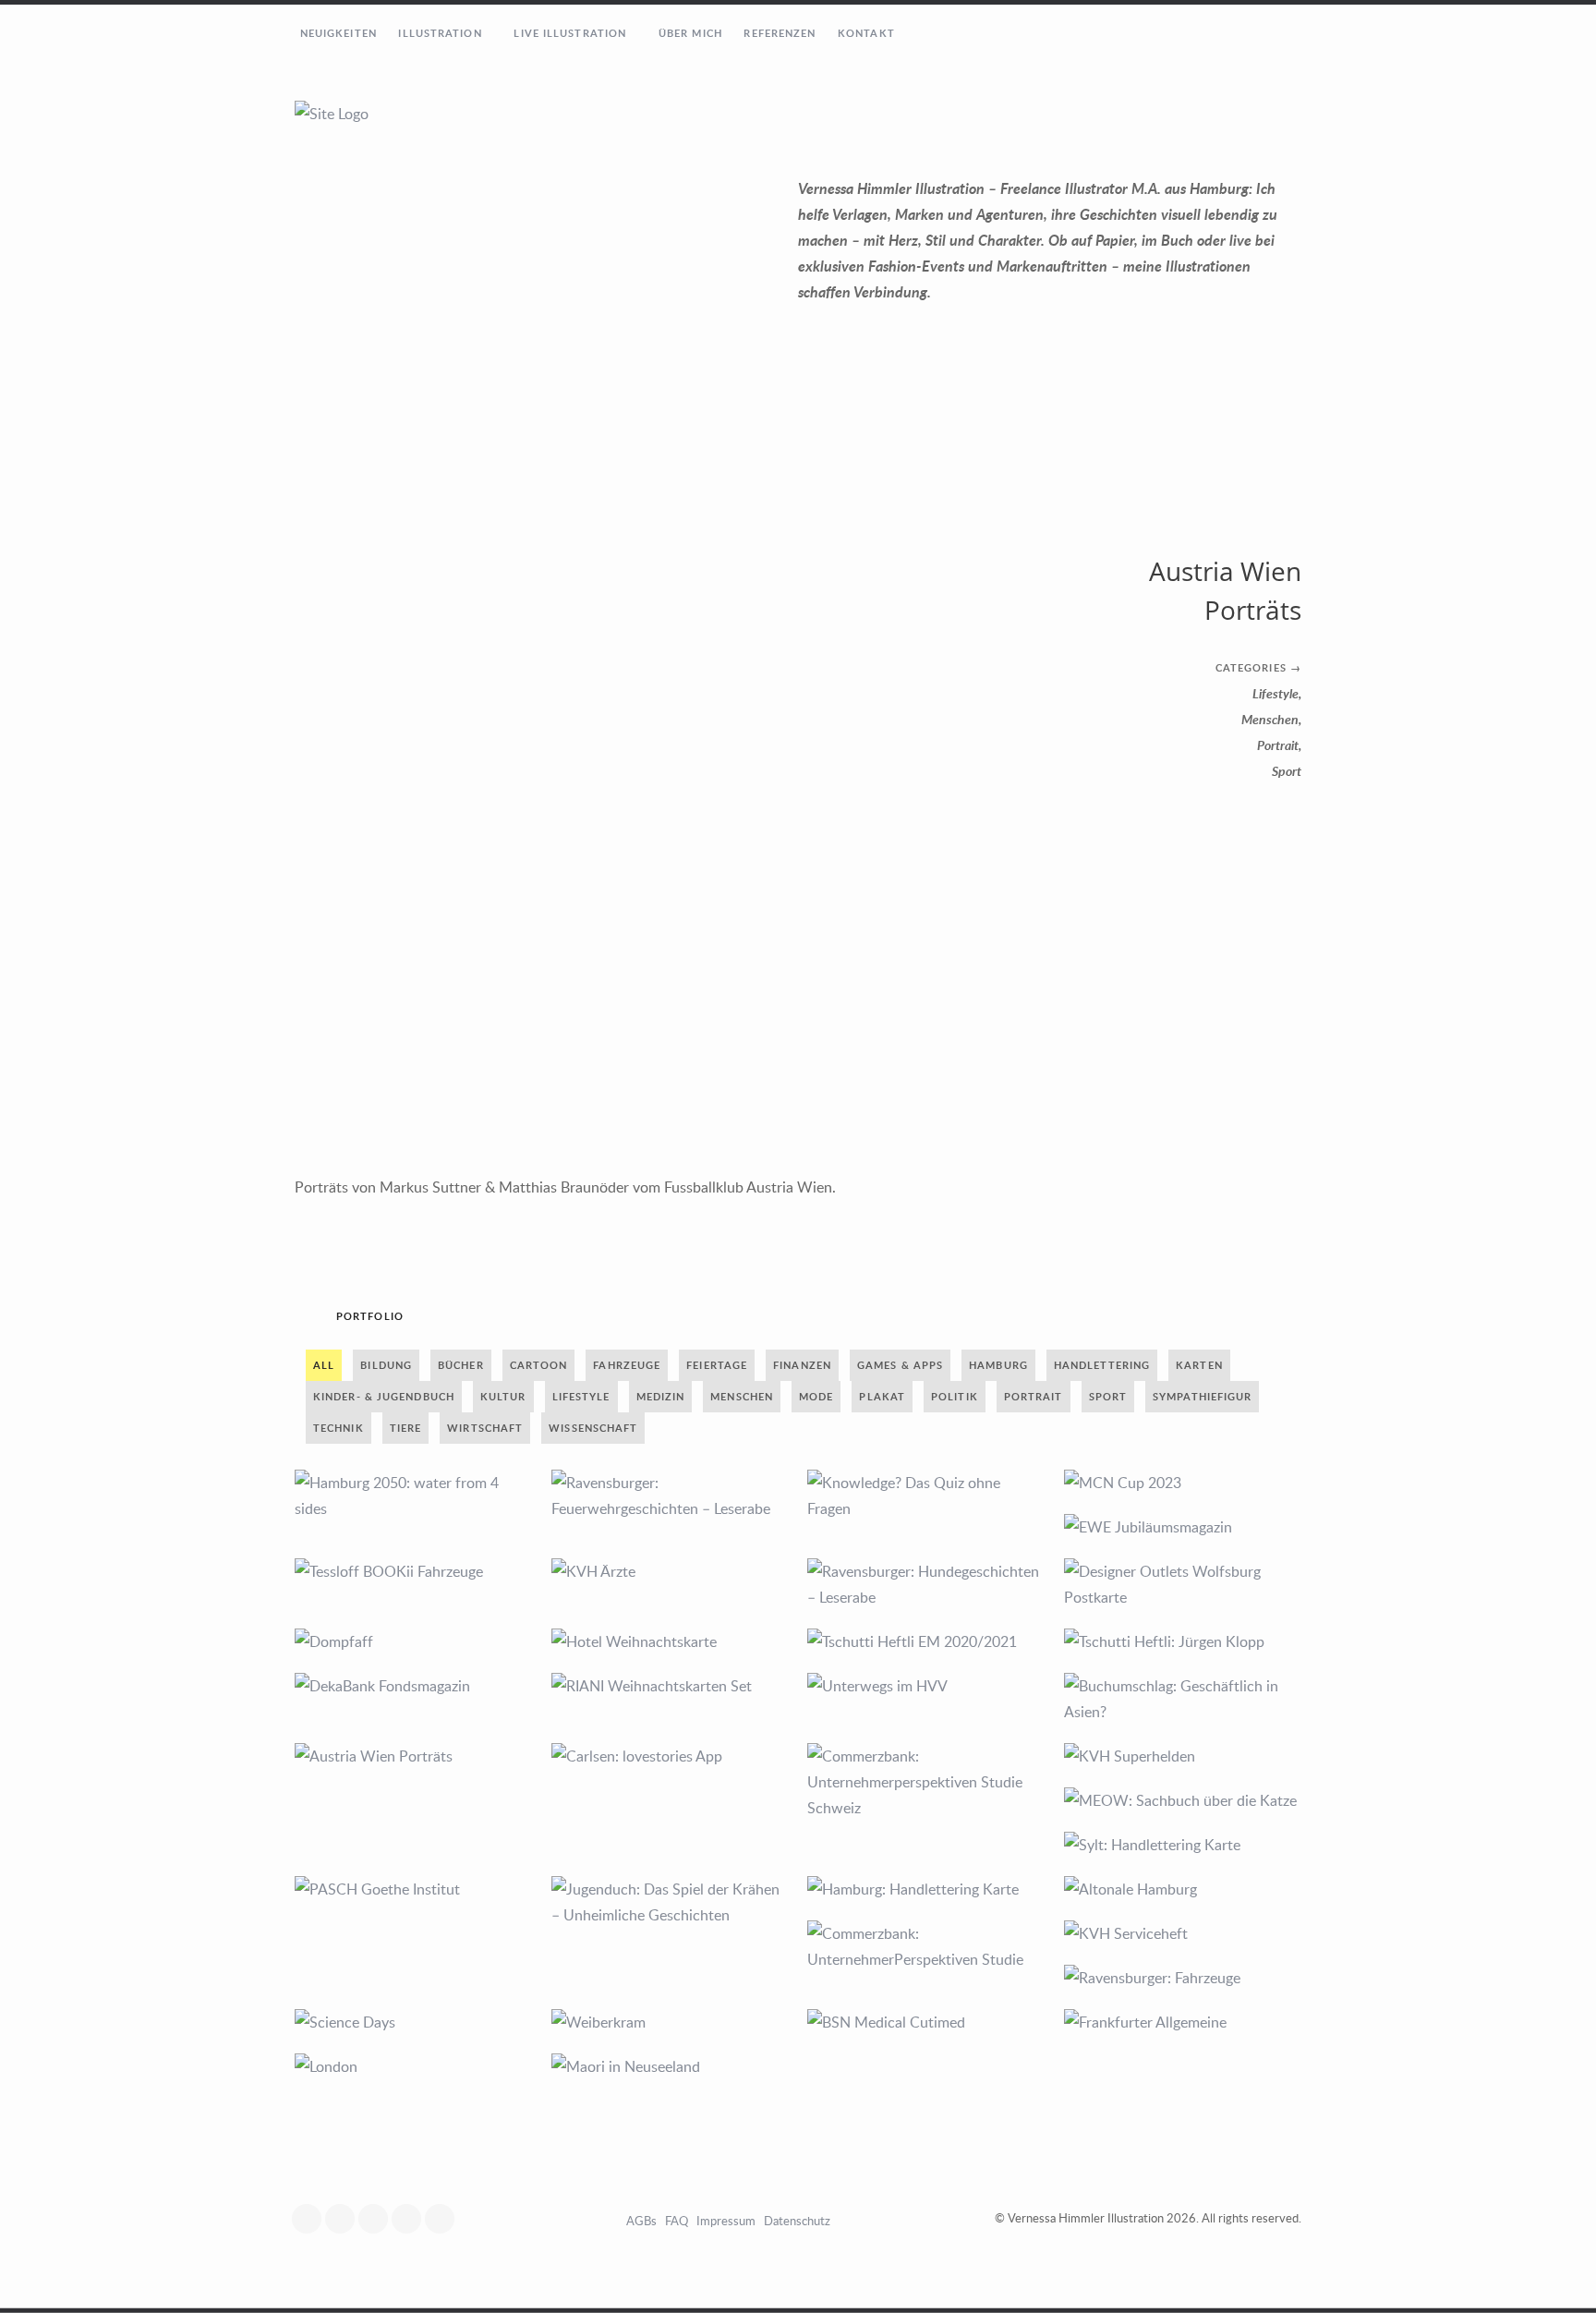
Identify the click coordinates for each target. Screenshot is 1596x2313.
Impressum (726, 2221)
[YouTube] (378, 2219)
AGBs (641, 2221)
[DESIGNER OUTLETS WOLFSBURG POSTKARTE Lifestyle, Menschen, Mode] (1183, 1584)
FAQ (677, 2221)
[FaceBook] (311, 2219)
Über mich (690, 33)
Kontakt (866, 33)
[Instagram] (345, 2219)
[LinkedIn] (411, 2219)
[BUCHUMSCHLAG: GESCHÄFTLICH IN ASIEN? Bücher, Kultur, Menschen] (1183, 1699)
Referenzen (780, 33)
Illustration (440, 33)
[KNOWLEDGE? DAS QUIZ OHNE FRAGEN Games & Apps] (926, 1496)
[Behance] (444, 2219)
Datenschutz (797, 2221)
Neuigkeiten (339, 33)
